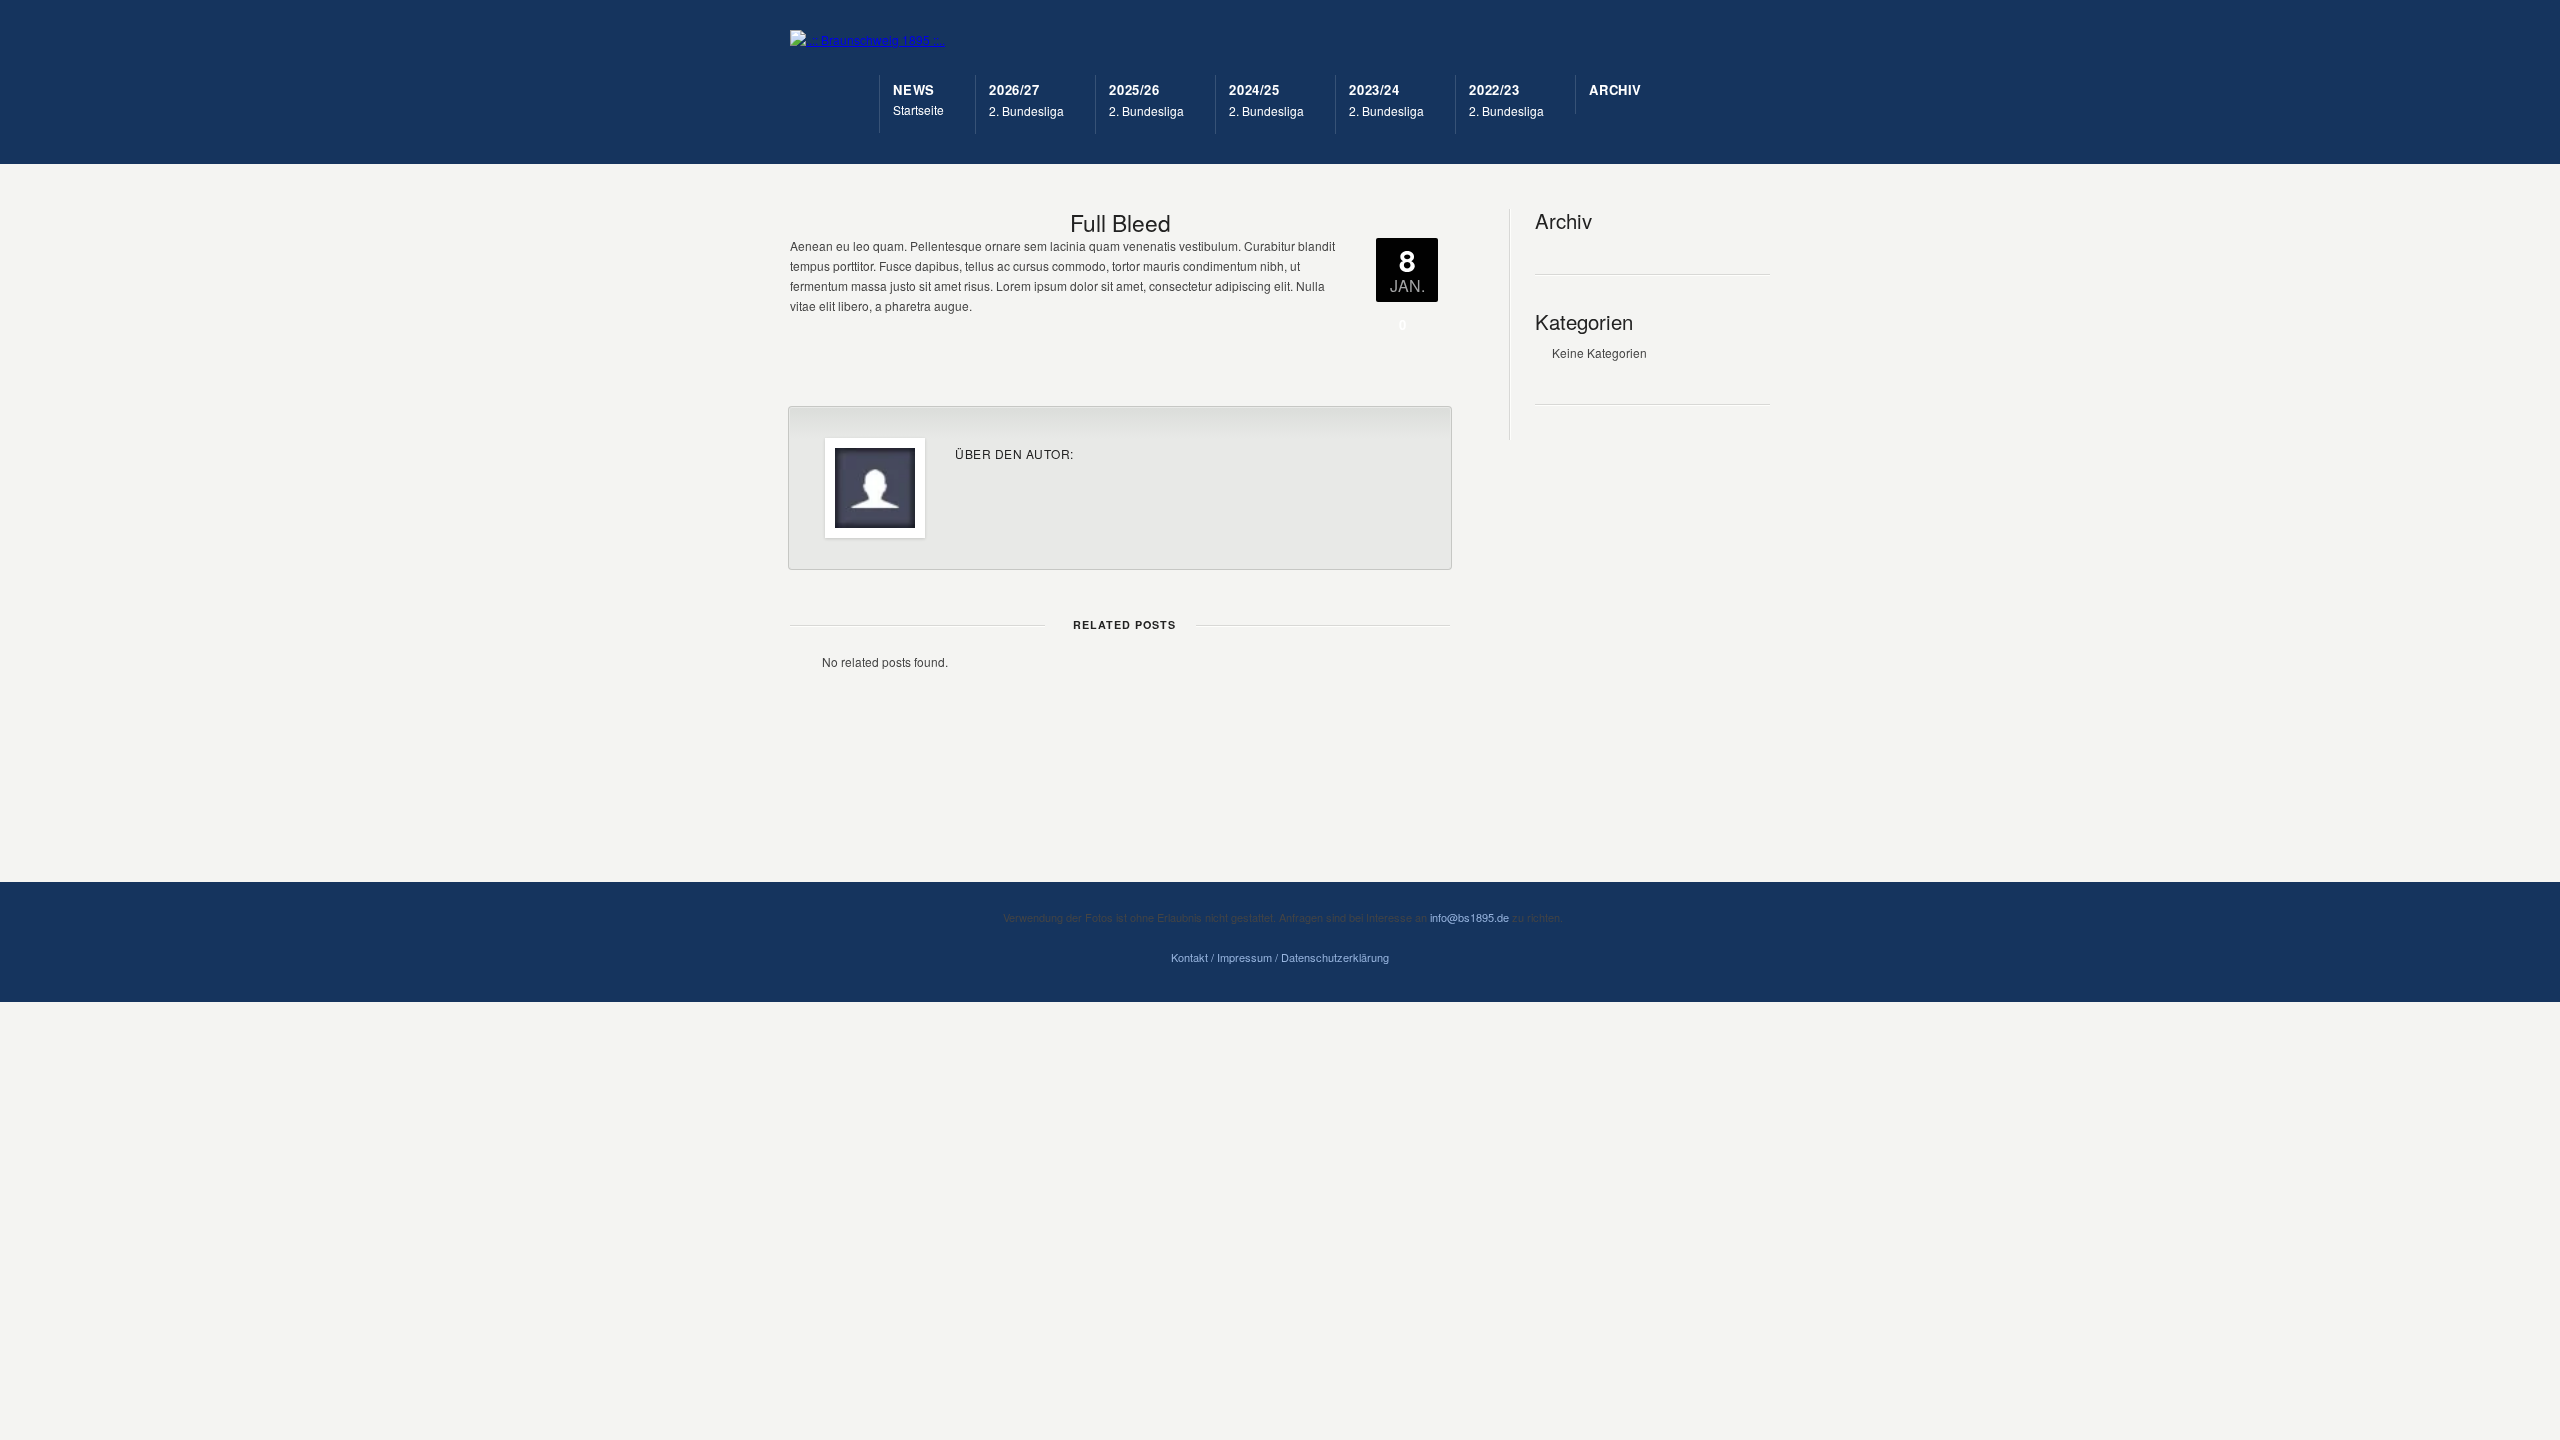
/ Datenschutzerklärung (1330, 957)
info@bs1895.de (1469, 917)
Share (1305, 366)
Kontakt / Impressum (1221, 957)
